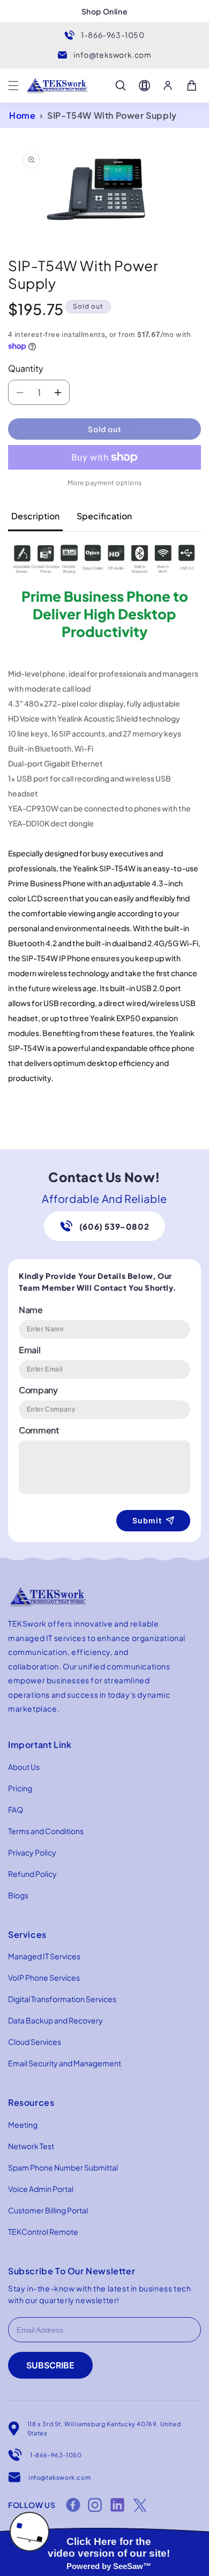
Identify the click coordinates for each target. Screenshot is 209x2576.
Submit (147, 1520)
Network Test (31, 2146)
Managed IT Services (44, 1956)
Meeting (23, 2125)
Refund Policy (32, 1874)
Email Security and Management (65, 2063)
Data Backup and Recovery (55, 2020)
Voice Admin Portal (41, 2189)
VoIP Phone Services (44, 1977)
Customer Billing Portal (48, 2210)
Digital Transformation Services (62, 1999)
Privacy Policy (32, 1852)
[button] (13, 86)
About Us (24, 1767)
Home (22, 115)
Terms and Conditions (46, 1831)
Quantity (26, 368)
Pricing (20, 1788)
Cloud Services (35, 2042)
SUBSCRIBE (50, 2365)
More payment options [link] (105, 483)
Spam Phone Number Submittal (63, 2167)
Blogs (18, 1895)
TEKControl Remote (43, 2232)
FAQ (16, 1810)
